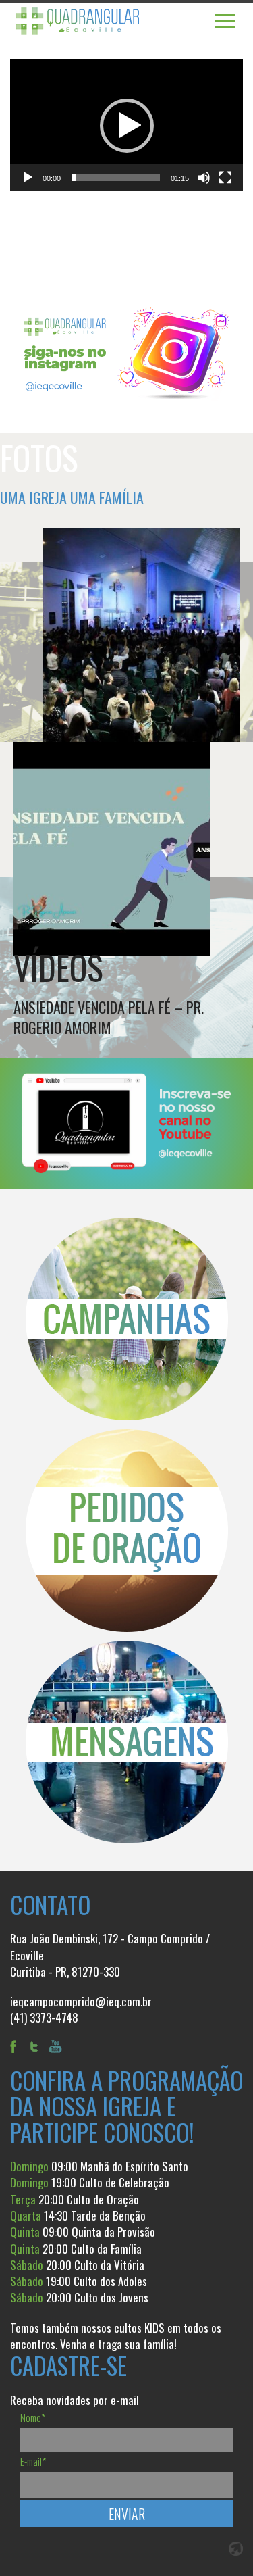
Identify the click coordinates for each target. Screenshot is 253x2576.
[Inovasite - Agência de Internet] (236, 2549)
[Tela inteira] (225, 178)
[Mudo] (204, 178)
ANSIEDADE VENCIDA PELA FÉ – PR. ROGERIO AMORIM (109, 1017)
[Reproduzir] (28, 178)
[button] (127, 126)
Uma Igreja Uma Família (72, 497)
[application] (126, 125)
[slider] (116, 178)
